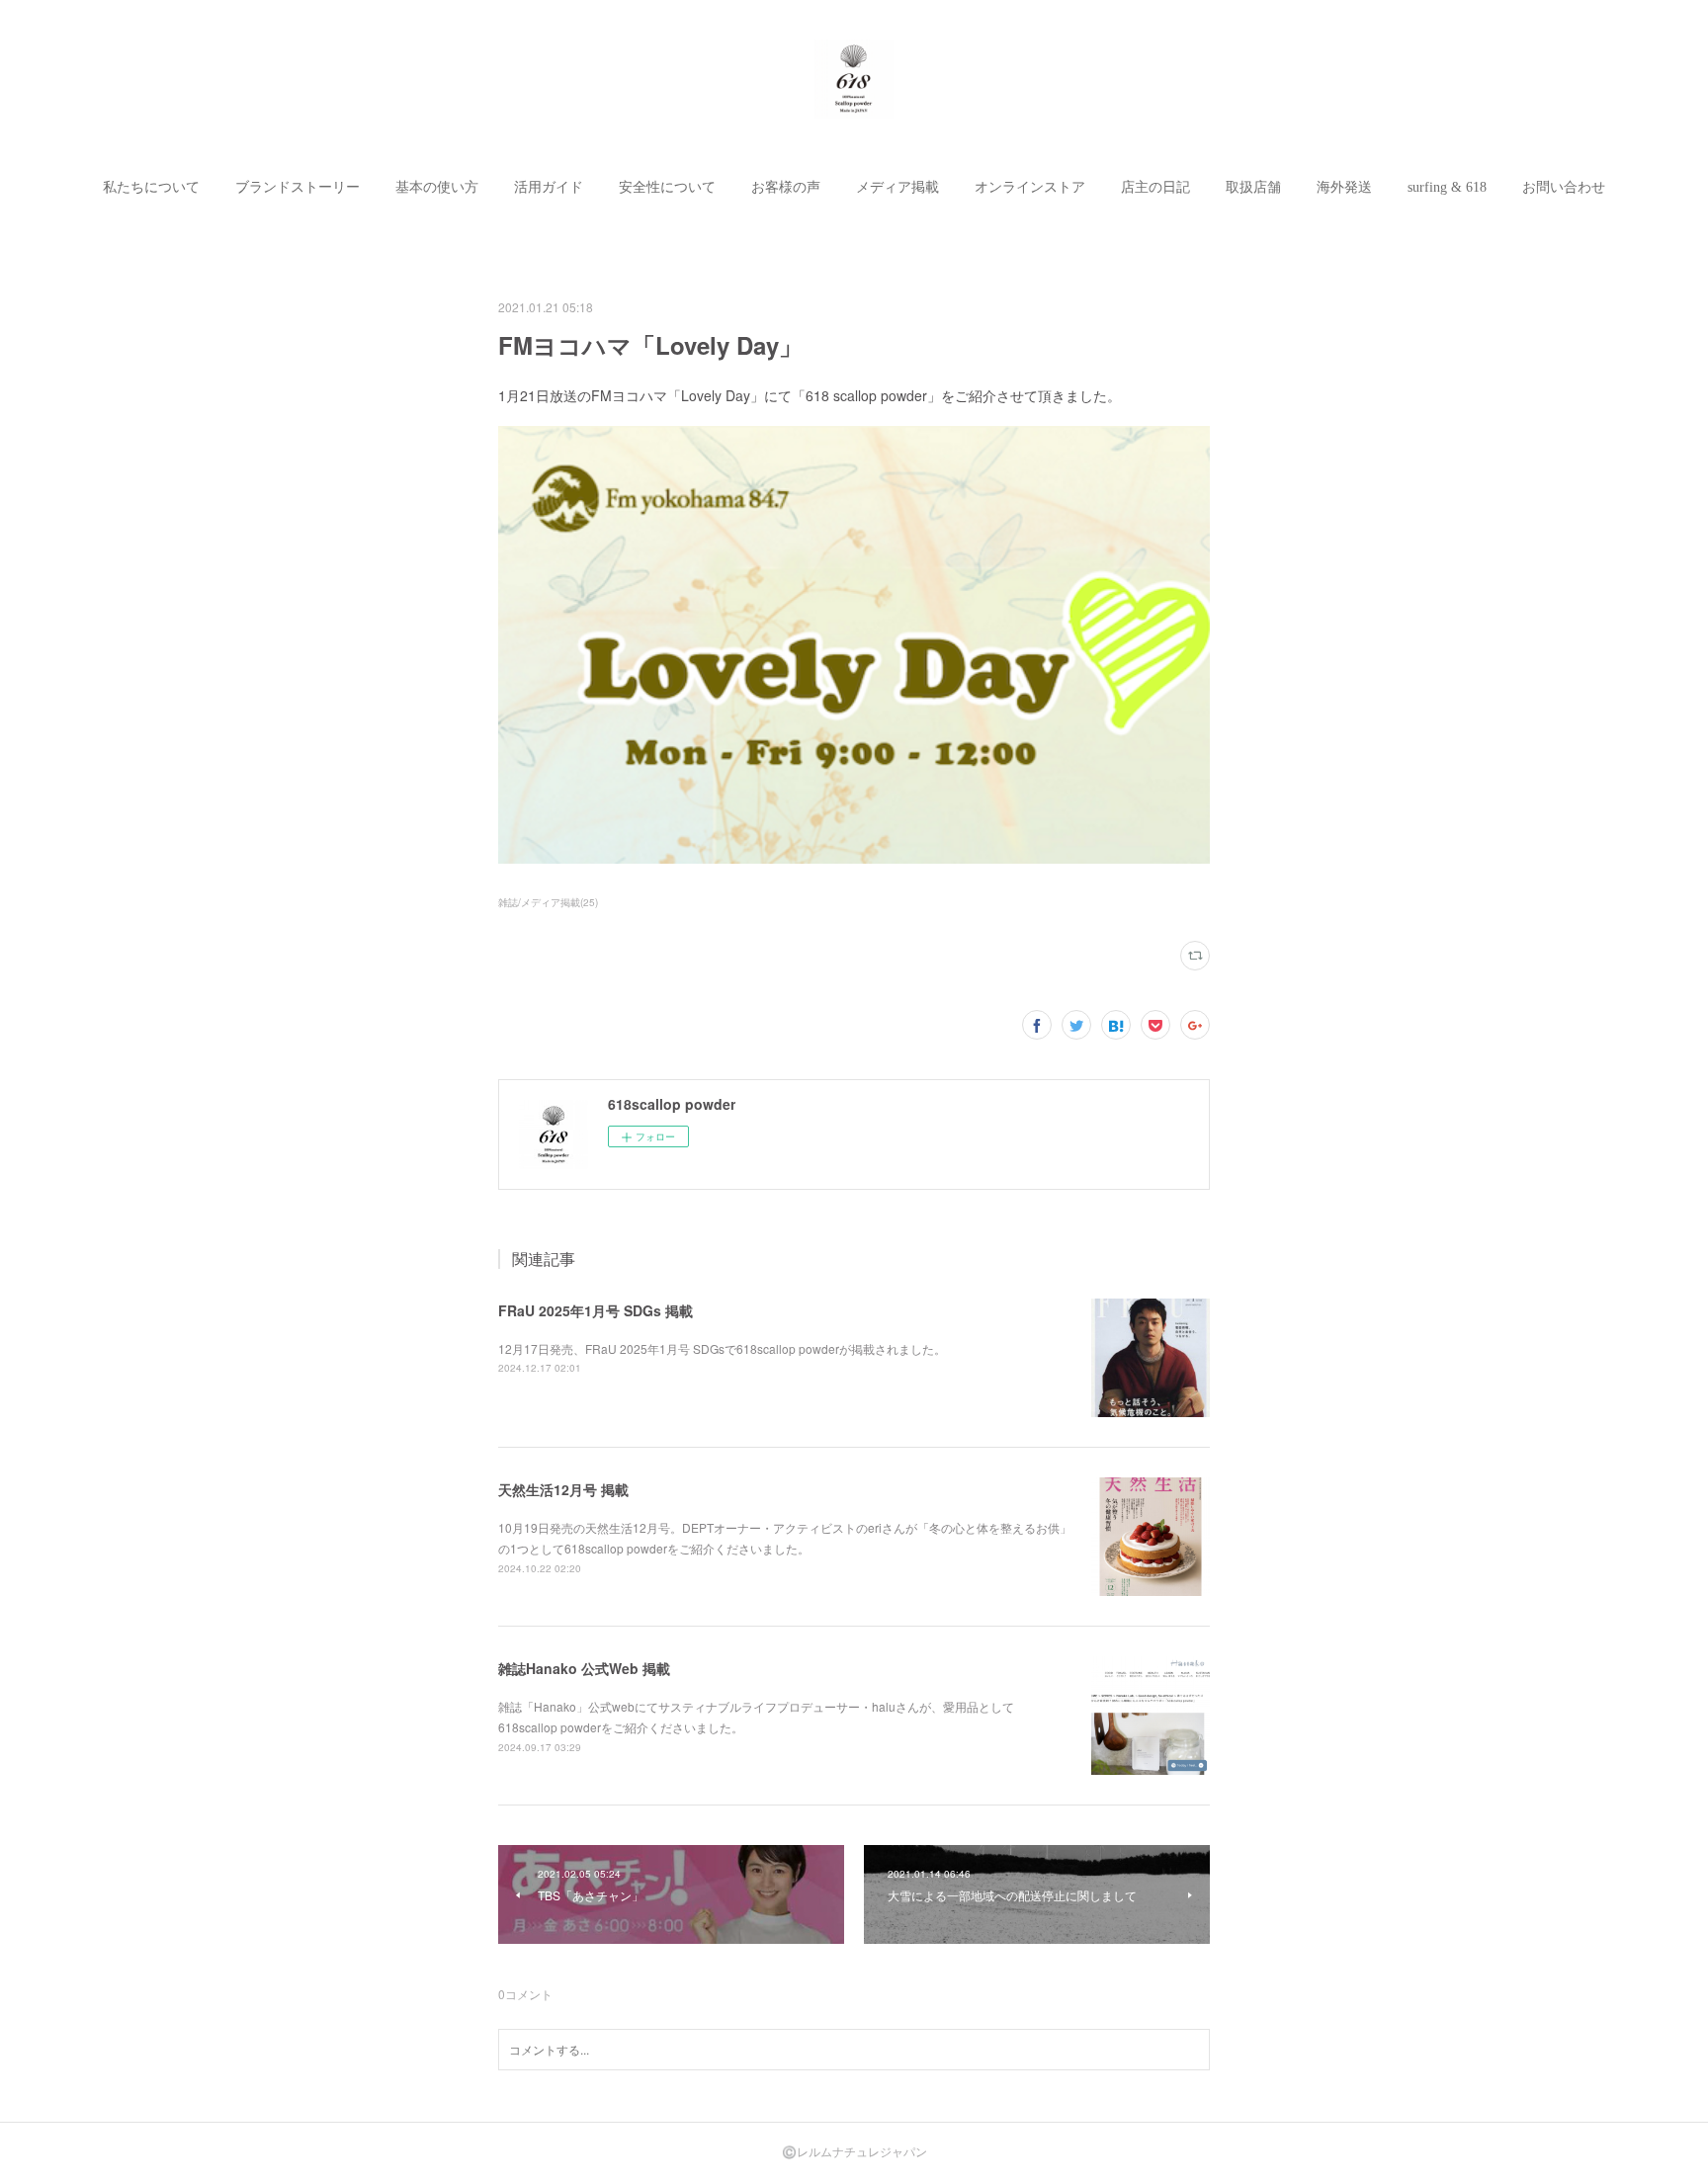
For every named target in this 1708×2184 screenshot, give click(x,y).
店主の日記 (1155, 187)
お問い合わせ (1564, 187)
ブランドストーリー (298, 187)
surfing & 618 (1447, 187)
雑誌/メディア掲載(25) (548, 902)
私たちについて (151, 187)
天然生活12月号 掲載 (563, 1489)
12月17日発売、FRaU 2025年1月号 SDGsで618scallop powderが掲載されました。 (722, 1348)
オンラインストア (1030, 187)
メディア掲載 (897, 187)
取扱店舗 (1253, 187)
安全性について (667, 187)
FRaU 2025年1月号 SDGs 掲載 (596, 1310)
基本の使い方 (437, 187)
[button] (151, 188)
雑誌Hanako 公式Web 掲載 (584, 1668)
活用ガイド (549, 187)
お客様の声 (786, 187)
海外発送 (1344, 187)
